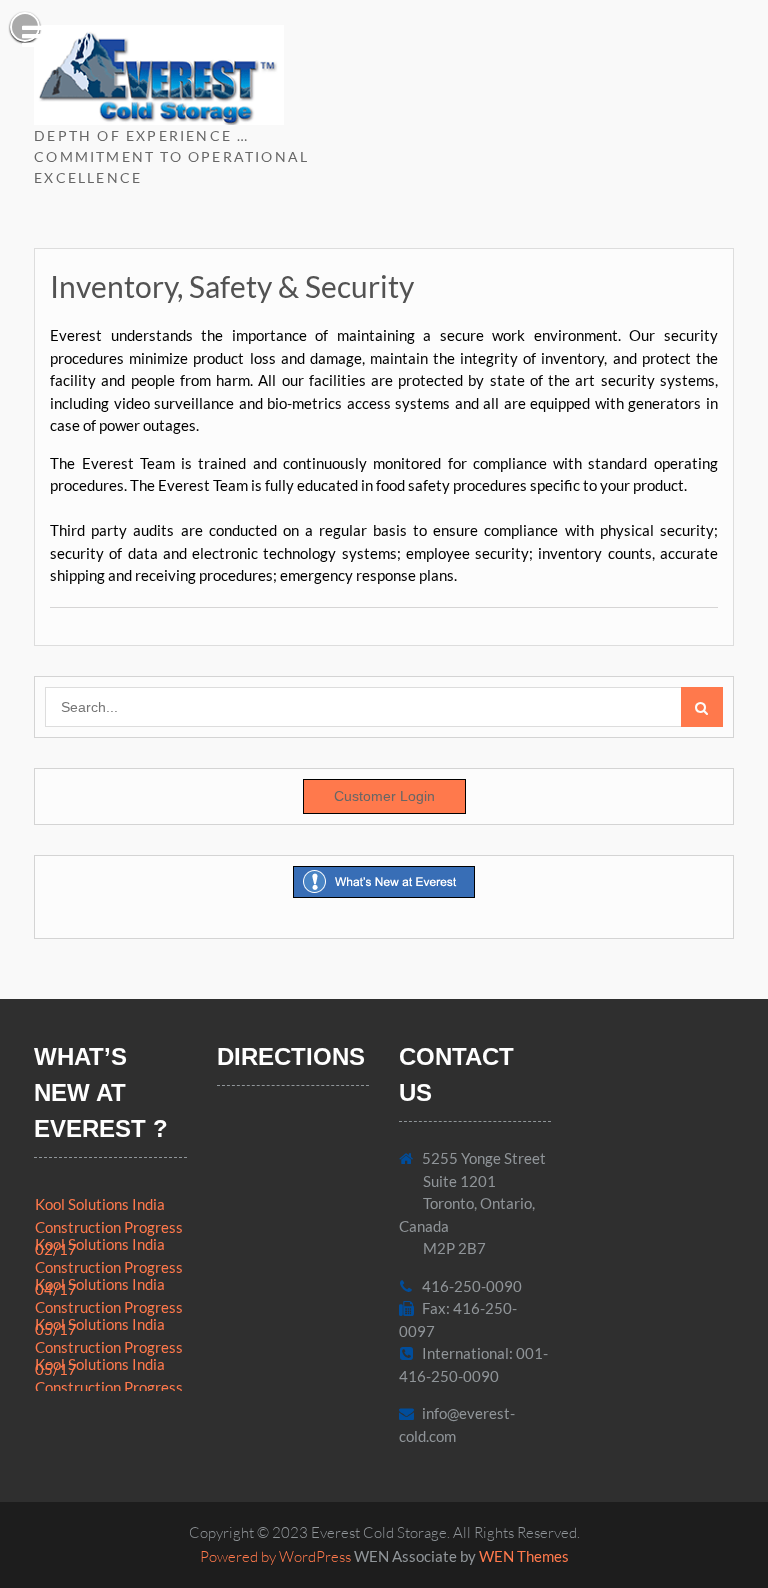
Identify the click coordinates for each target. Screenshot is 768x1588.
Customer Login (384, 796)
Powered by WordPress (275, 1556)
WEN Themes (524, 1556)
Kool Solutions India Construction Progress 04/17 (109, 1266)
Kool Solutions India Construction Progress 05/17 (109, 1306)
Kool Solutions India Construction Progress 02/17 (109, 1226)
